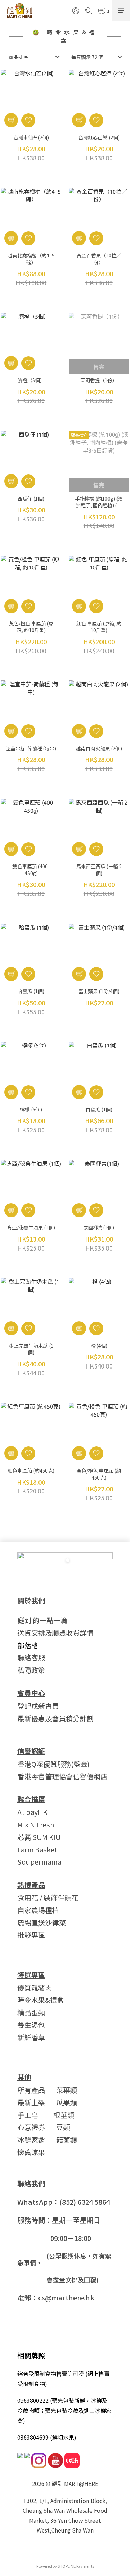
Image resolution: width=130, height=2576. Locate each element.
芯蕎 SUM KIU (39, 1837)
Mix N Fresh (36, 1824)
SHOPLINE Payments (76, 2566)
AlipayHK (32, 1812)
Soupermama (39, 1862)
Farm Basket (37, 1849)
